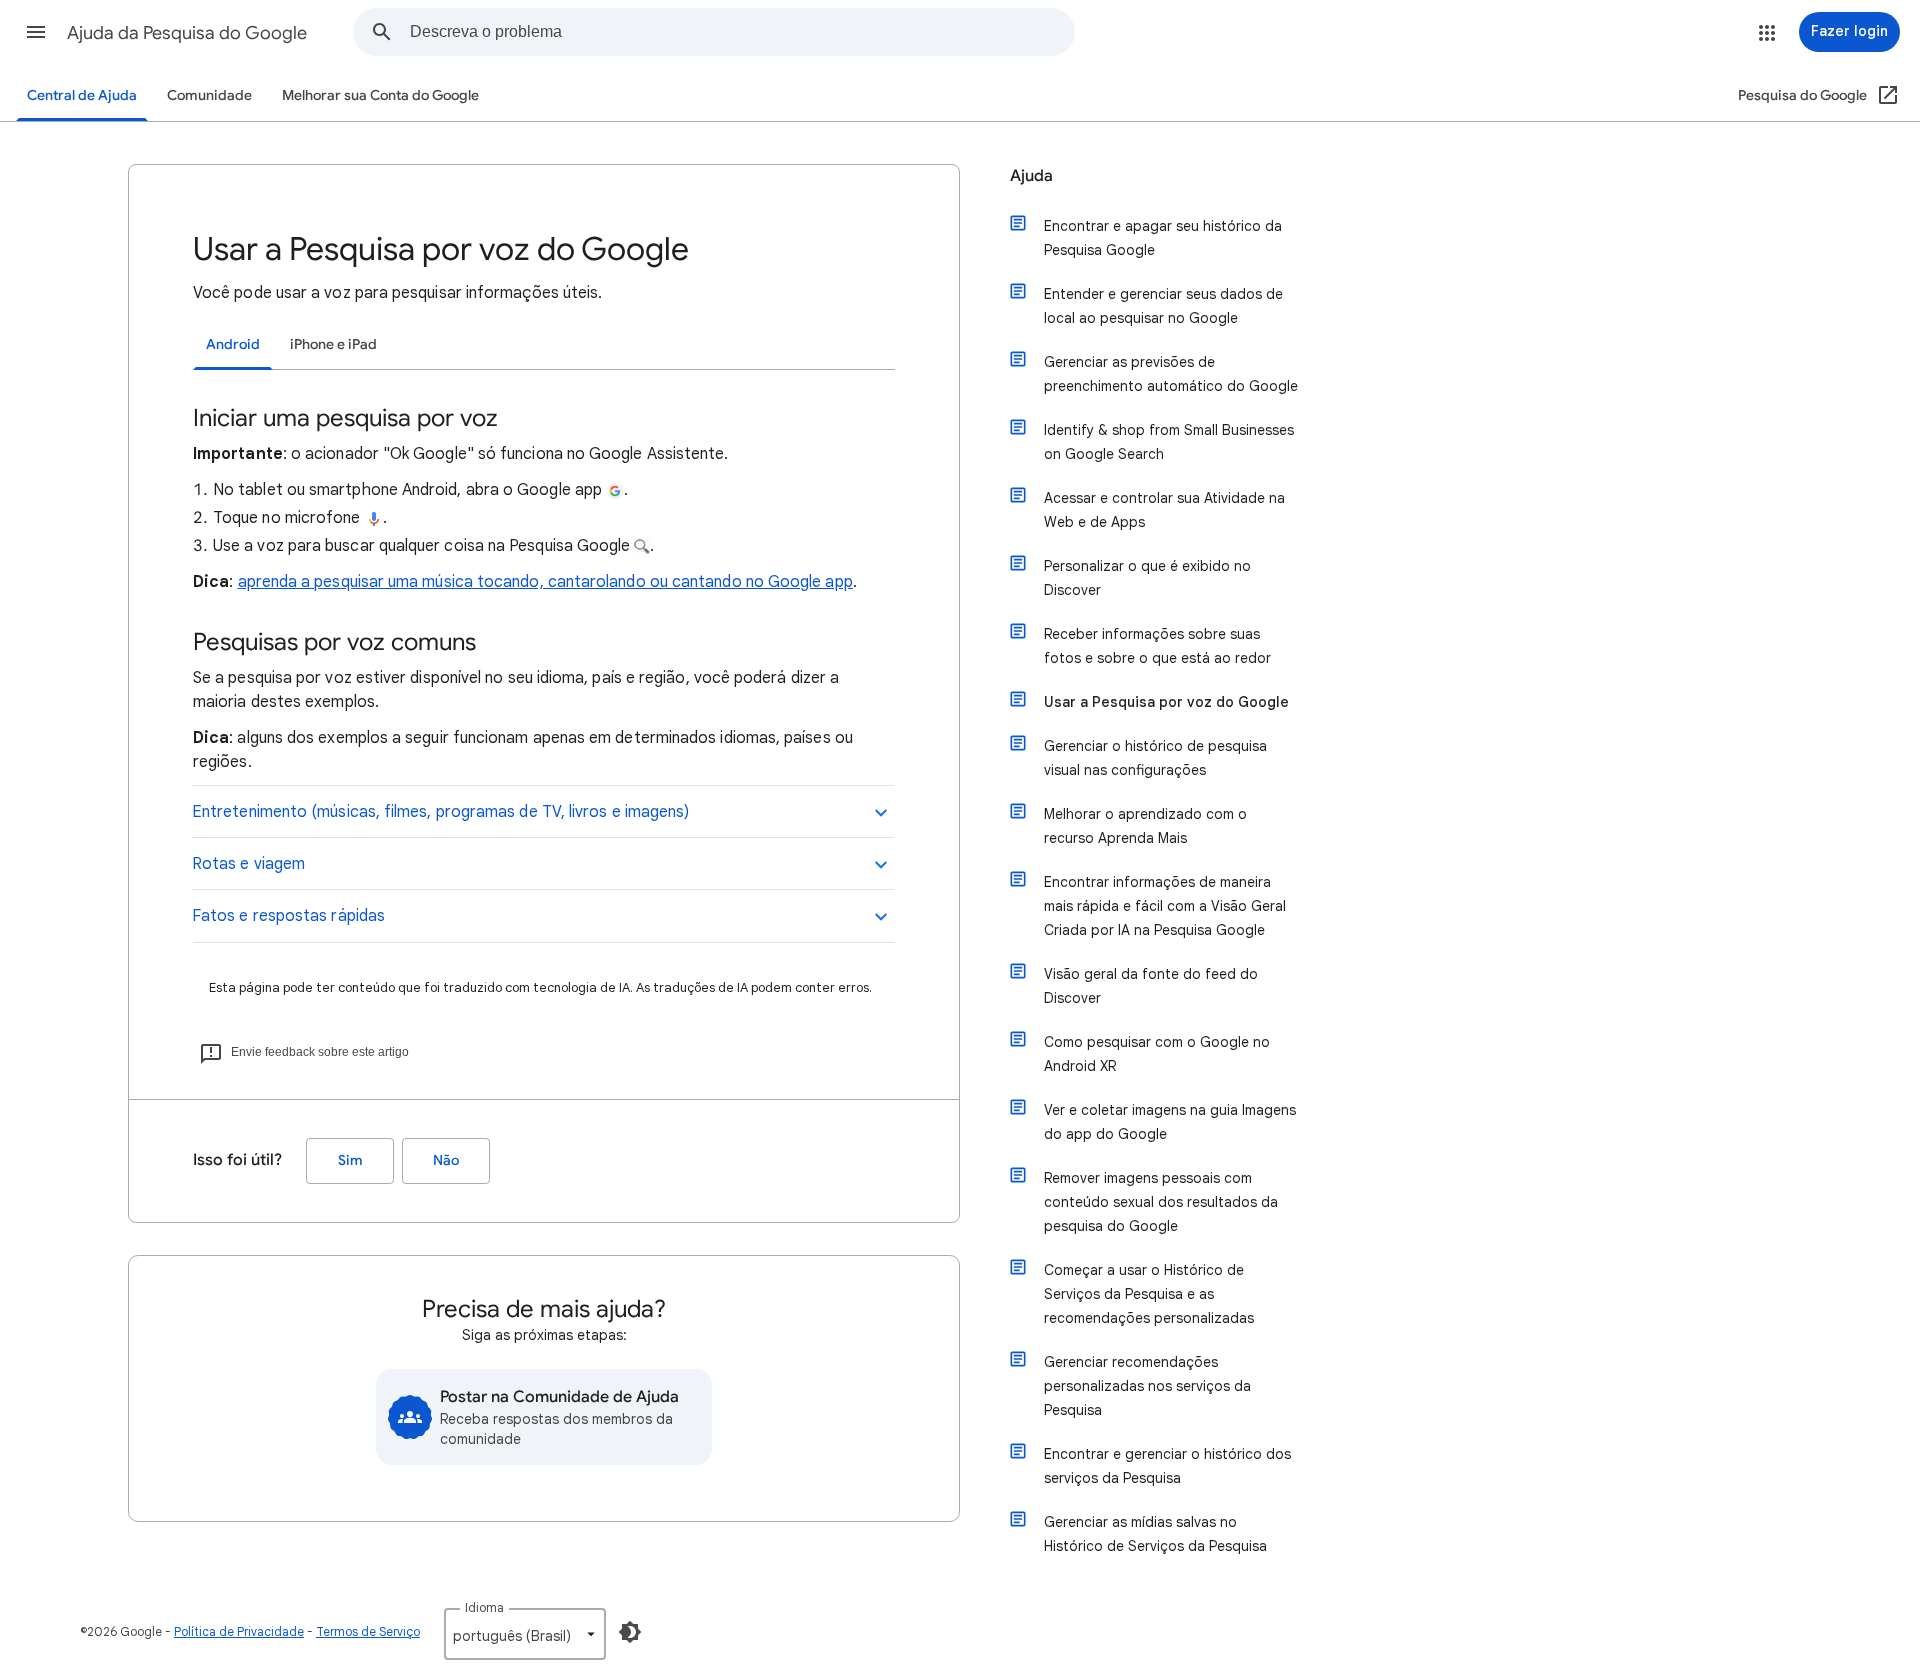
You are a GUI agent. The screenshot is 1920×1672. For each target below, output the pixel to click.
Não (446, 1160)
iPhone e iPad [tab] (333, 344)
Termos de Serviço (368, 1631)
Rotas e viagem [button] (248, 864)
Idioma (484, 1607)
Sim (350, 1160)
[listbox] (525, 1634)
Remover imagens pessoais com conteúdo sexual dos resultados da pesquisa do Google (1161, 1202)
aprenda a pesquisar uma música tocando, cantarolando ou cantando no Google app (545, 582)
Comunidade (209, 95)
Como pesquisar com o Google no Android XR (1157, 1054)
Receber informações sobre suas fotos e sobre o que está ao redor (1157, 646)
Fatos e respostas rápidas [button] (288, 916)
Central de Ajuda (82, 95)
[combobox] (742, 32)
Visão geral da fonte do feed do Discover (1151, 986)
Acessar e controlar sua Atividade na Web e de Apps (1164, 510)
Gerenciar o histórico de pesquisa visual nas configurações (1155, 758)
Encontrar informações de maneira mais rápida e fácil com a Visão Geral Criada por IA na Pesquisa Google (1165, 906)
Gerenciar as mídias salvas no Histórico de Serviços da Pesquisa (1155, 1534)
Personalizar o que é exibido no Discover (1147, 578)
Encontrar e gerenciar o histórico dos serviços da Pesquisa (1167, 1466)
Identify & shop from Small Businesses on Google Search (1169, 442)
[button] (36, 32)
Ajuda (1031, 176)
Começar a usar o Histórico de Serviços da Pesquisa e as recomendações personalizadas (1149, 1294)
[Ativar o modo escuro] (630, 1632)
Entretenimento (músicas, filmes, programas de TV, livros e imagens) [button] (440, 812)
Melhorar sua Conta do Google (380, 95)
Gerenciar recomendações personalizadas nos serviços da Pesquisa (1147, 1386)
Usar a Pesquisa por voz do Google (1166, 702)
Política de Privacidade (239, 1631)
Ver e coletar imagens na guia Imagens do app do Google (1170, 1122)
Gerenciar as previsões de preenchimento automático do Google (1171, 374)
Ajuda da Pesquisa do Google (187, 33)
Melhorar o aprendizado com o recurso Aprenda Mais (1145, 826)
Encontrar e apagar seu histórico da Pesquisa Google (1163, 238)
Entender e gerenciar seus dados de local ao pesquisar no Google (1163, 306)
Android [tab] (233, 344)
